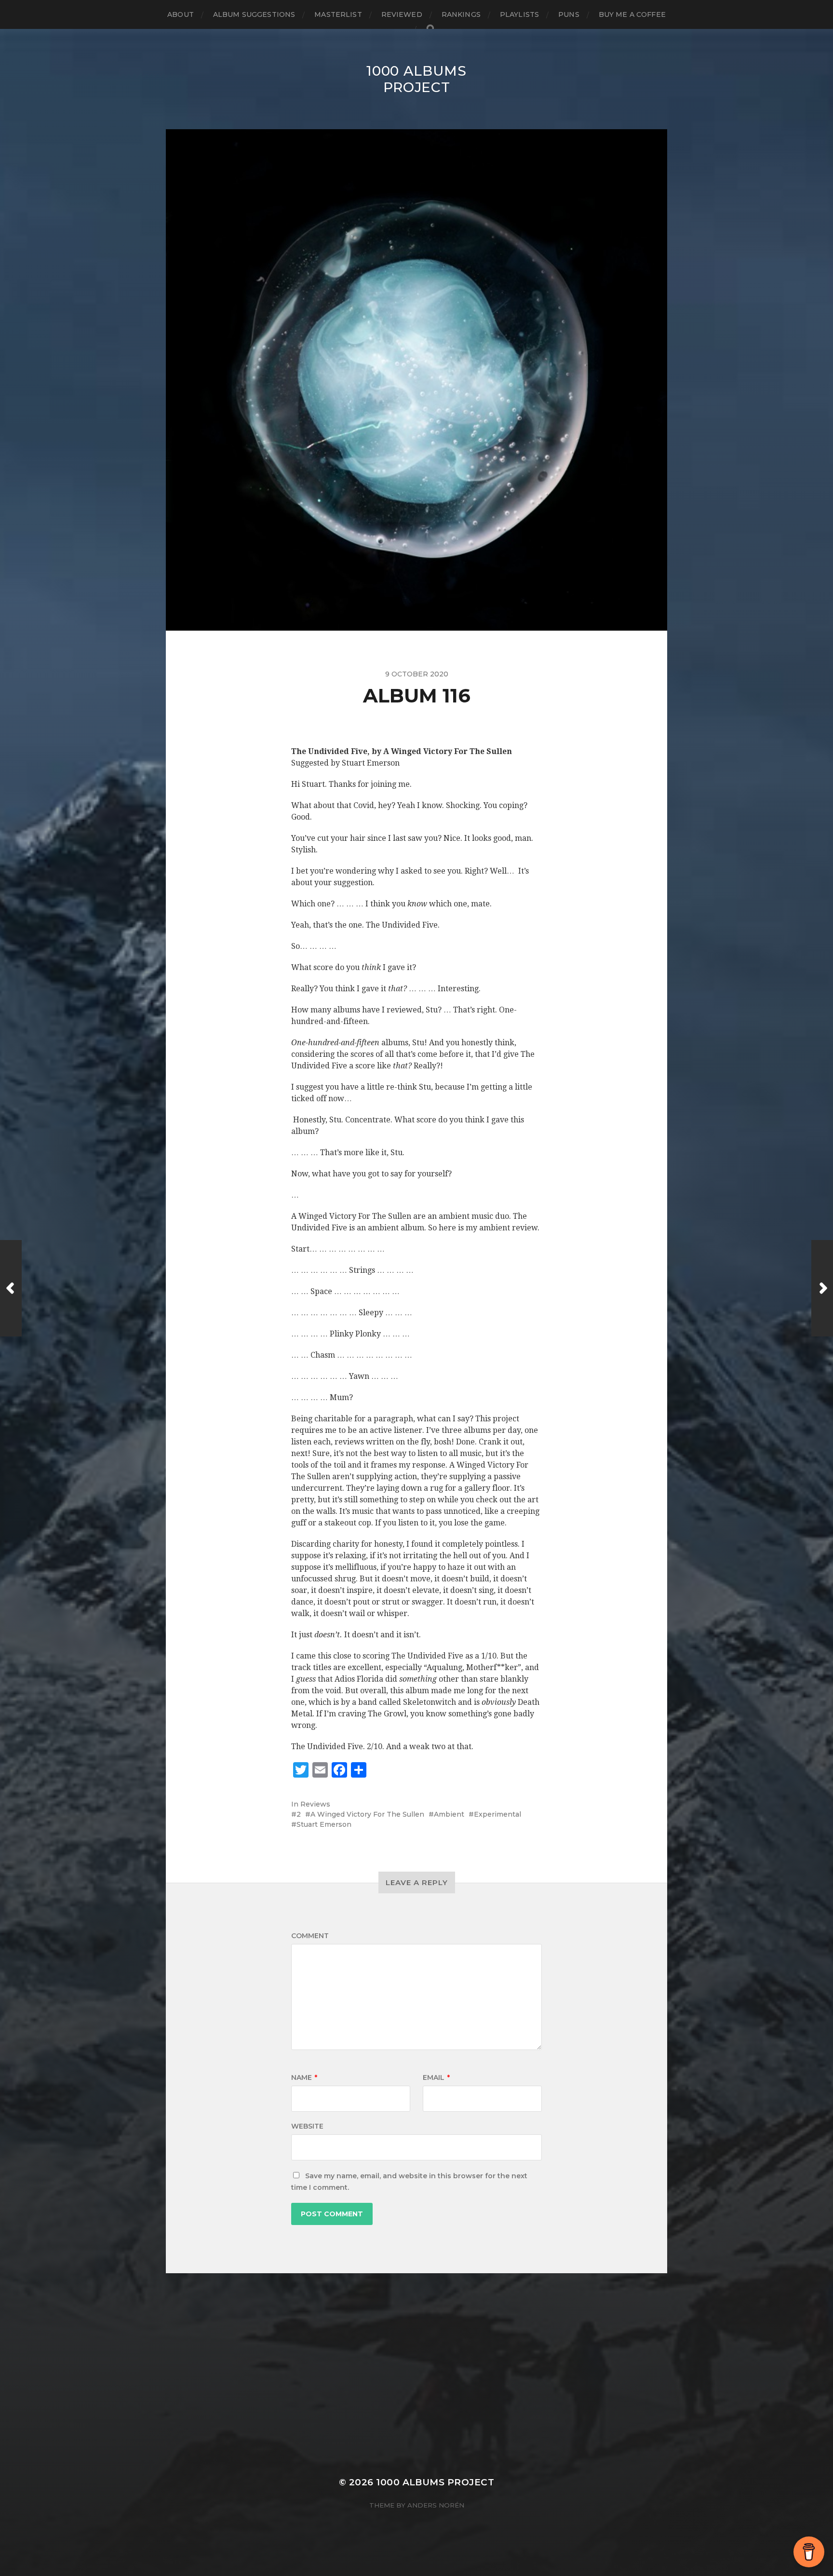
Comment (310, 1936)
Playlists (519, 14)
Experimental (497, 1814)
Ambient (449, 1814)
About (181, 14)
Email (436, 2077)
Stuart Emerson (324, 1824)
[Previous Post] (11, 1288)
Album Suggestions (254, 14)
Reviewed (402, 14)
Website (307, 2126)
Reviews (315, 1804)
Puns (569, 14)
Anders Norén (436, 2505)
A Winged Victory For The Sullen (367, 1814)
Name (304, 2077)
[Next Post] (822, 1288)
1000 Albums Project (416, 79)
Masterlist (338, 14)
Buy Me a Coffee (632, 14)
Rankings (461, 14)
